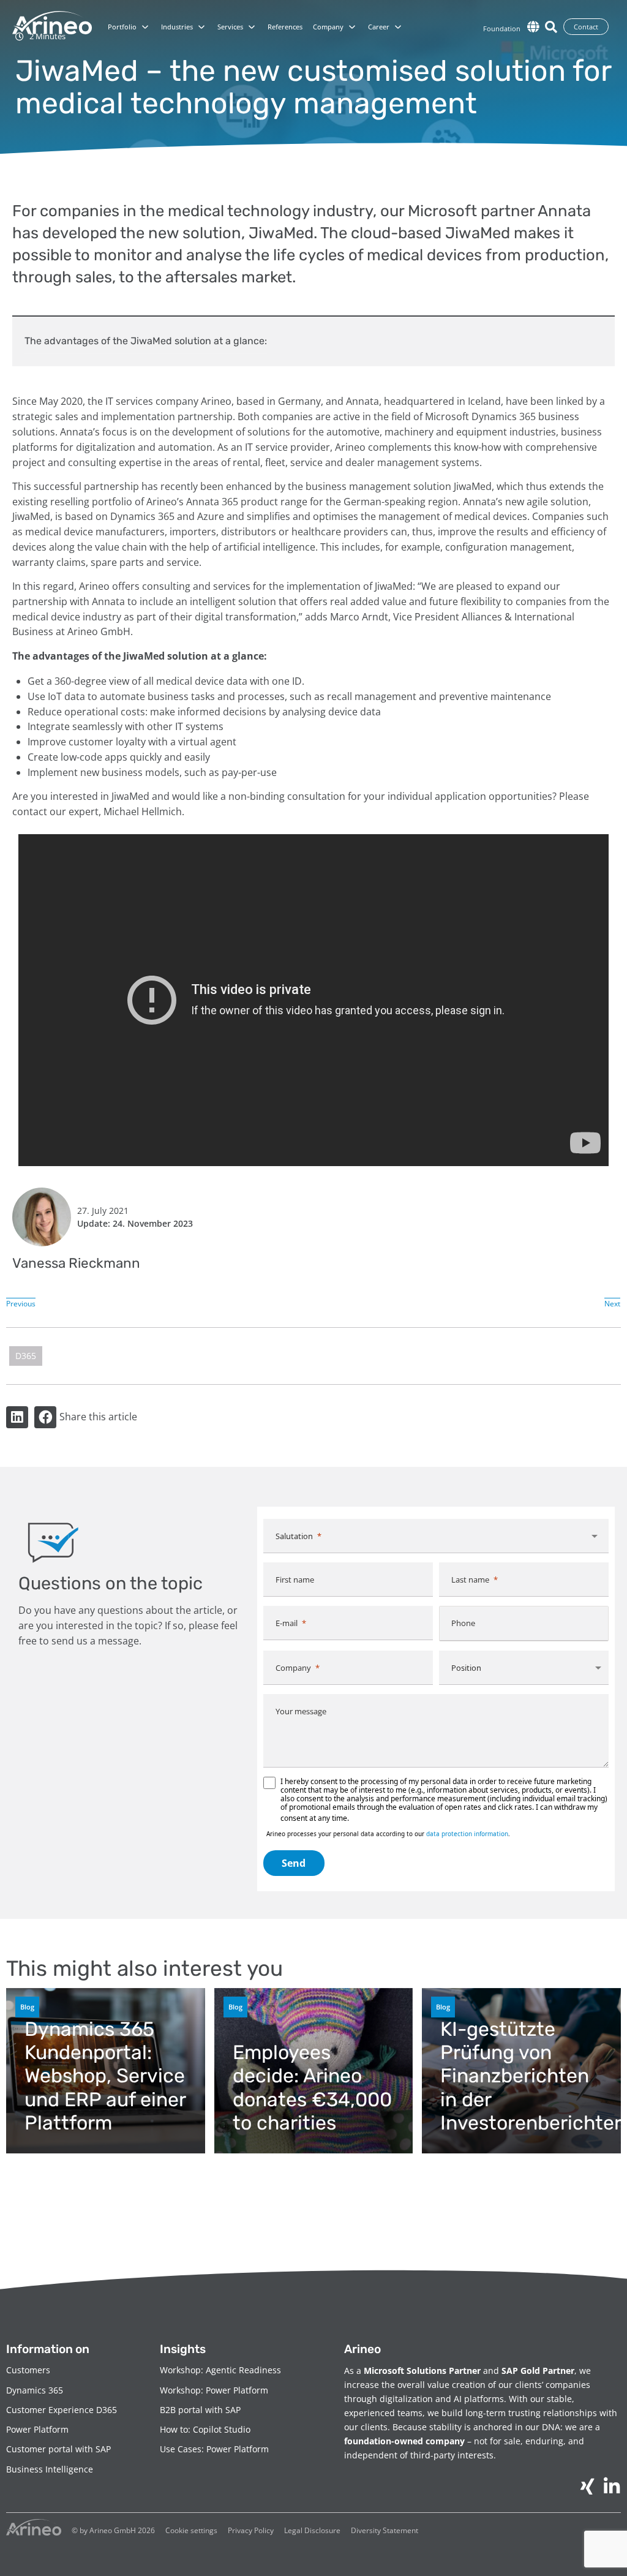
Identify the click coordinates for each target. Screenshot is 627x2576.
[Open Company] (352, 27)
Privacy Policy (251, 2530)
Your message (301, 1711)
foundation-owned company (404, 2441)
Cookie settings (191, 2530)
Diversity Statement (385, 2530)
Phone (463, 1623)
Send (294, 1863)
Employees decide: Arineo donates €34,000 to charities (312, 2088)
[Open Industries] (201, 27)
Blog (27, 2007)
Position (466, 1668)
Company (293, 1668)
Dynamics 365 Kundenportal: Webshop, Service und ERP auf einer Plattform (105, 2076)
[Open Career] (398, 27)
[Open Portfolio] (145, 27)
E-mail (287, 1623)
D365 (26, 1356)
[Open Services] (252, 27)
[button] (17, 1417)
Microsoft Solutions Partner (422, 2371)
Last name (470, 1580)
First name (295, 1580)
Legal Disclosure (312, 2530)
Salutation (294, 1536)
